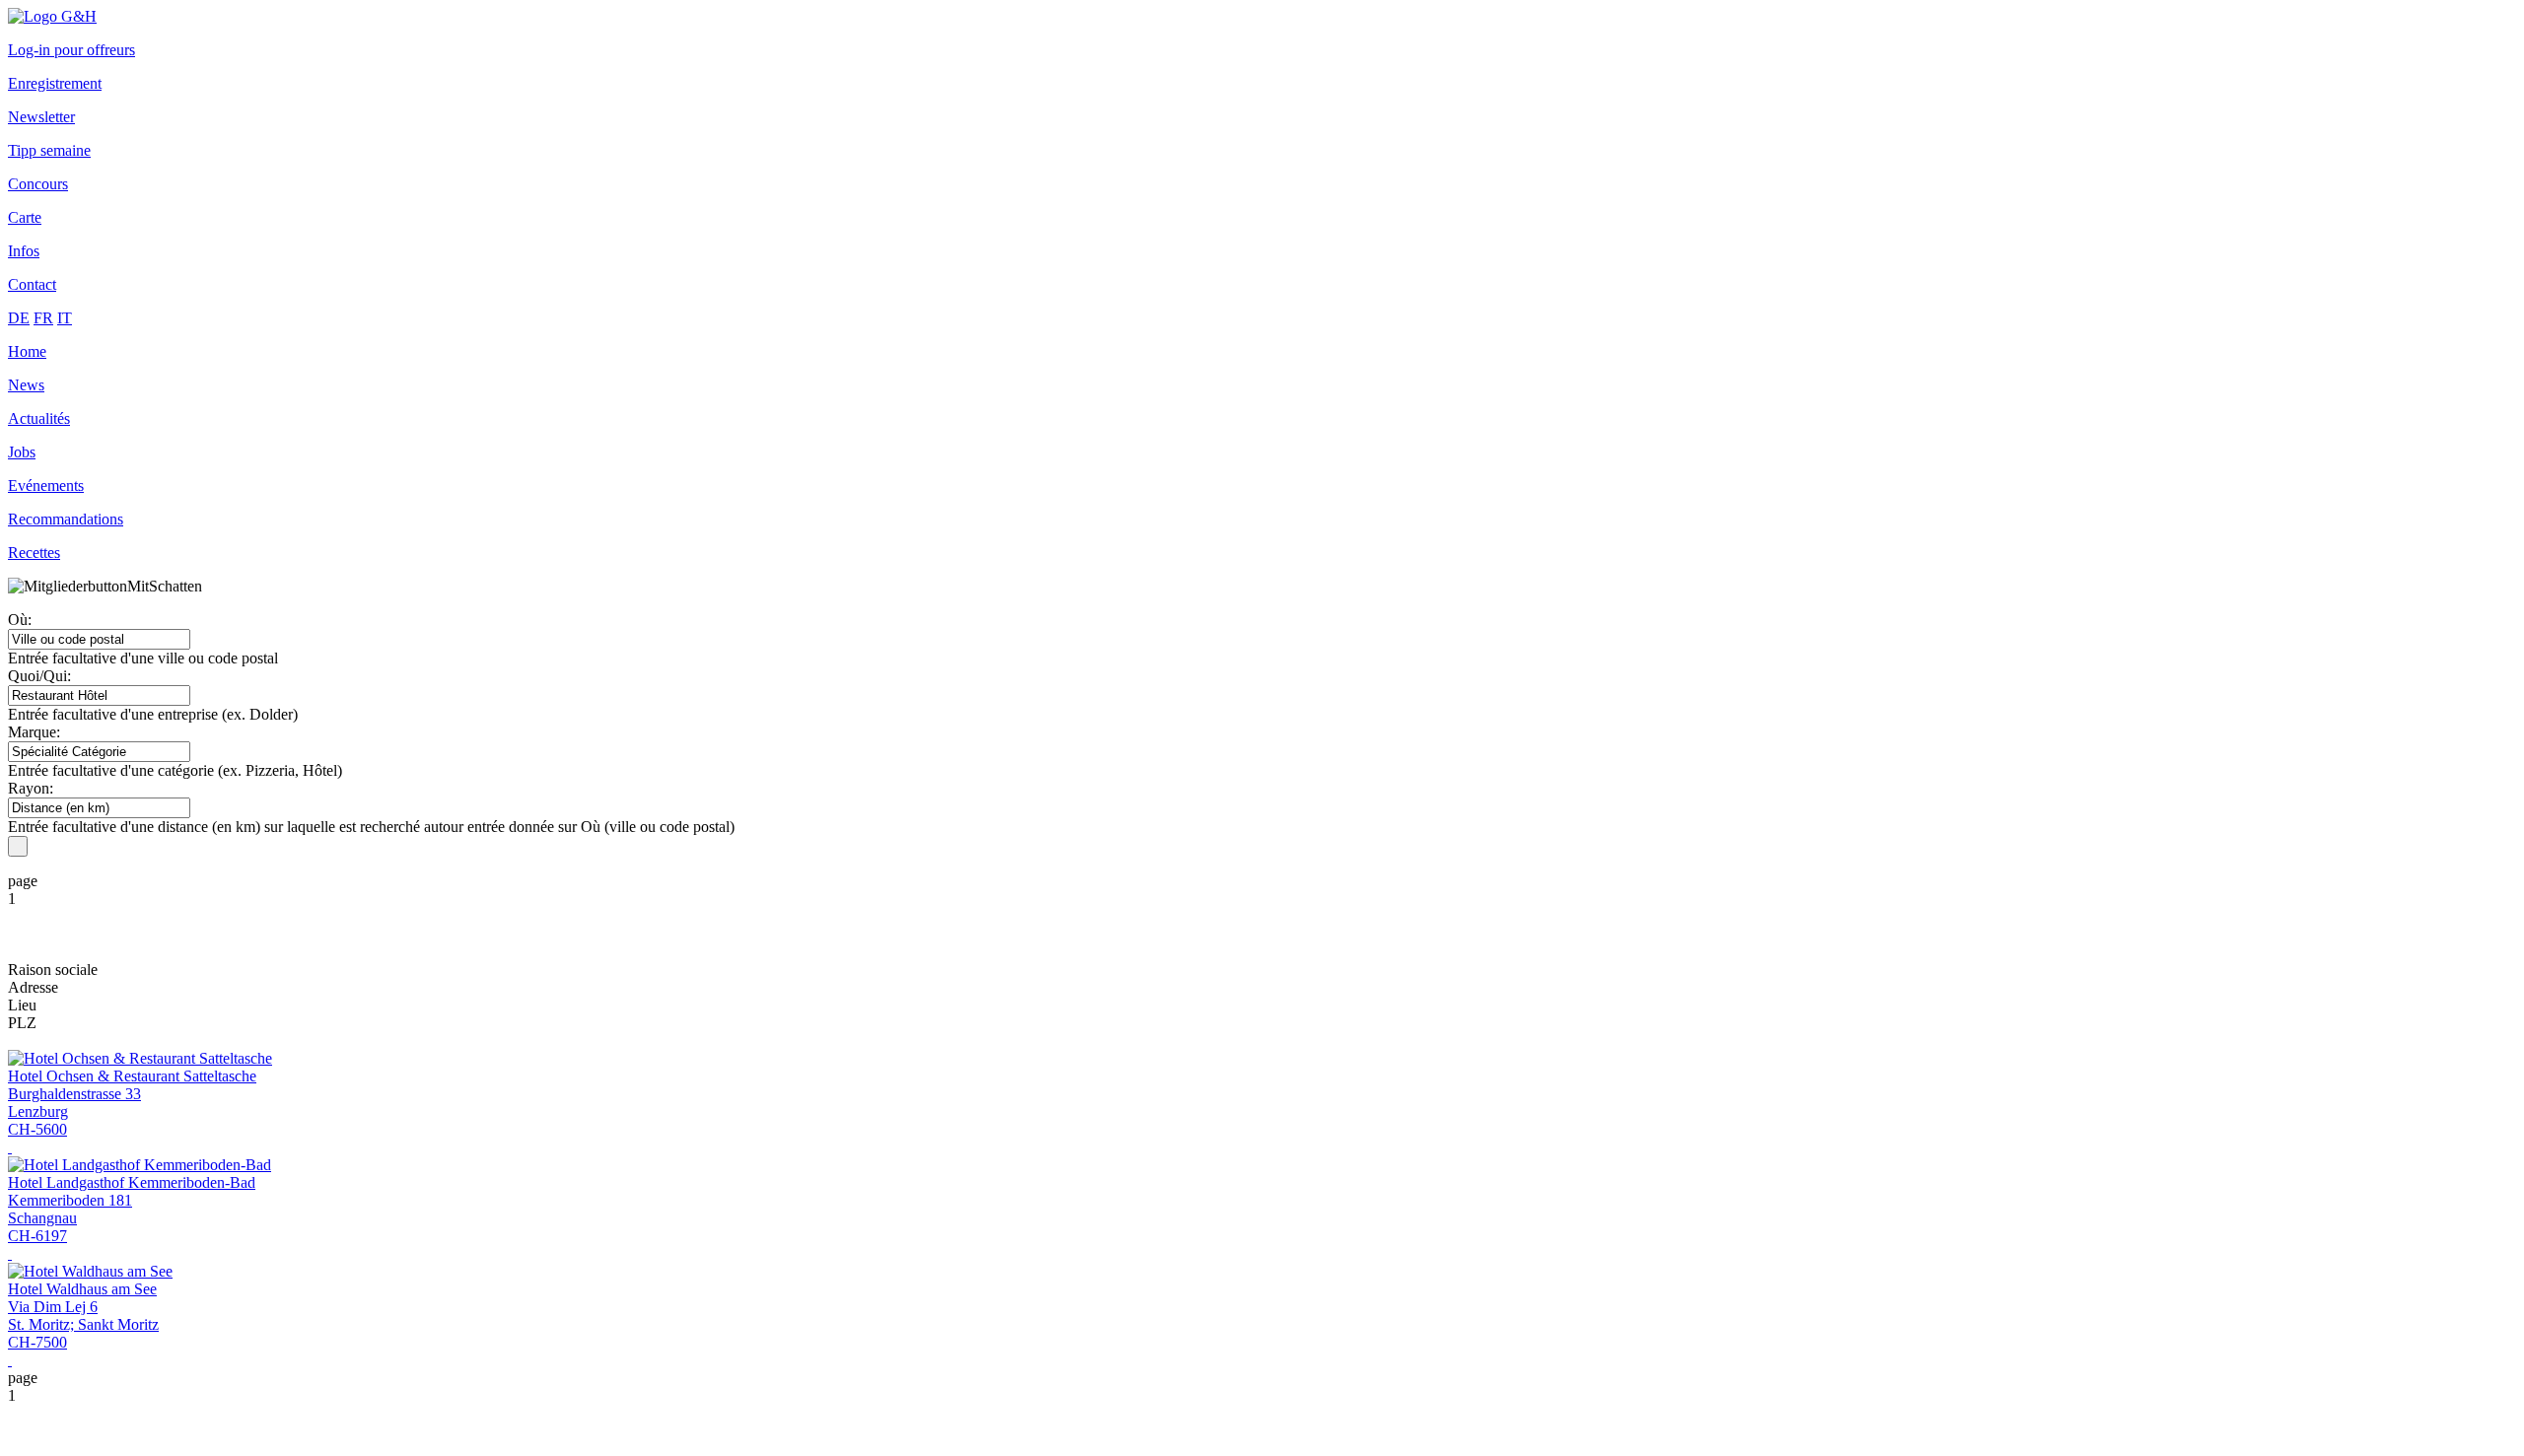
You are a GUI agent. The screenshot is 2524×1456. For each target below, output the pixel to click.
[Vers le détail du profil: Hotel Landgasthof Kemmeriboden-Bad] (140, 1165)
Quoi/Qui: (39, 676)
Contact (32, 284)
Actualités (39, 418)
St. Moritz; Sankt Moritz (83, 1324)
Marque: (34, 732)
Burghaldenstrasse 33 (74, 1094)
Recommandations (66, 519)
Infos (24, 251)
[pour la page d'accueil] (52, 16)
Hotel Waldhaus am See (82, 1289)
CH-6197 (37, 1236)
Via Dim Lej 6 (53, 1307)
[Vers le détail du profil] (10, 1147)
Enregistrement (55, 83)
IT (65, 318)
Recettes (34, 553)
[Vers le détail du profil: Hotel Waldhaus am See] (90, 1271)
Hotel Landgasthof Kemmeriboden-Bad (132, 1182)
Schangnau (42, 1218)
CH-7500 (37, 1342)
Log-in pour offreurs (71, 50)
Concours (38, 184)
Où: (20, 620)
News (26, 385)
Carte (25, 217)
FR (43, 318)
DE (19, 318)
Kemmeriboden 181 (70, 1200)
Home (27, 351)
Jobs (22, 452)
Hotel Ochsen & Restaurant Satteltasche (132, 1076)
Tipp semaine (49, 150)
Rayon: (31, 788)
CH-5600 (37, 1129)
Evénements (46, 485)
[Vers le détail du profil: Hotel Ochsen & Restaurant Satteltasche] (140, 1058)
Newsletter (41, 117)
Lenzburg (38, 1111)
